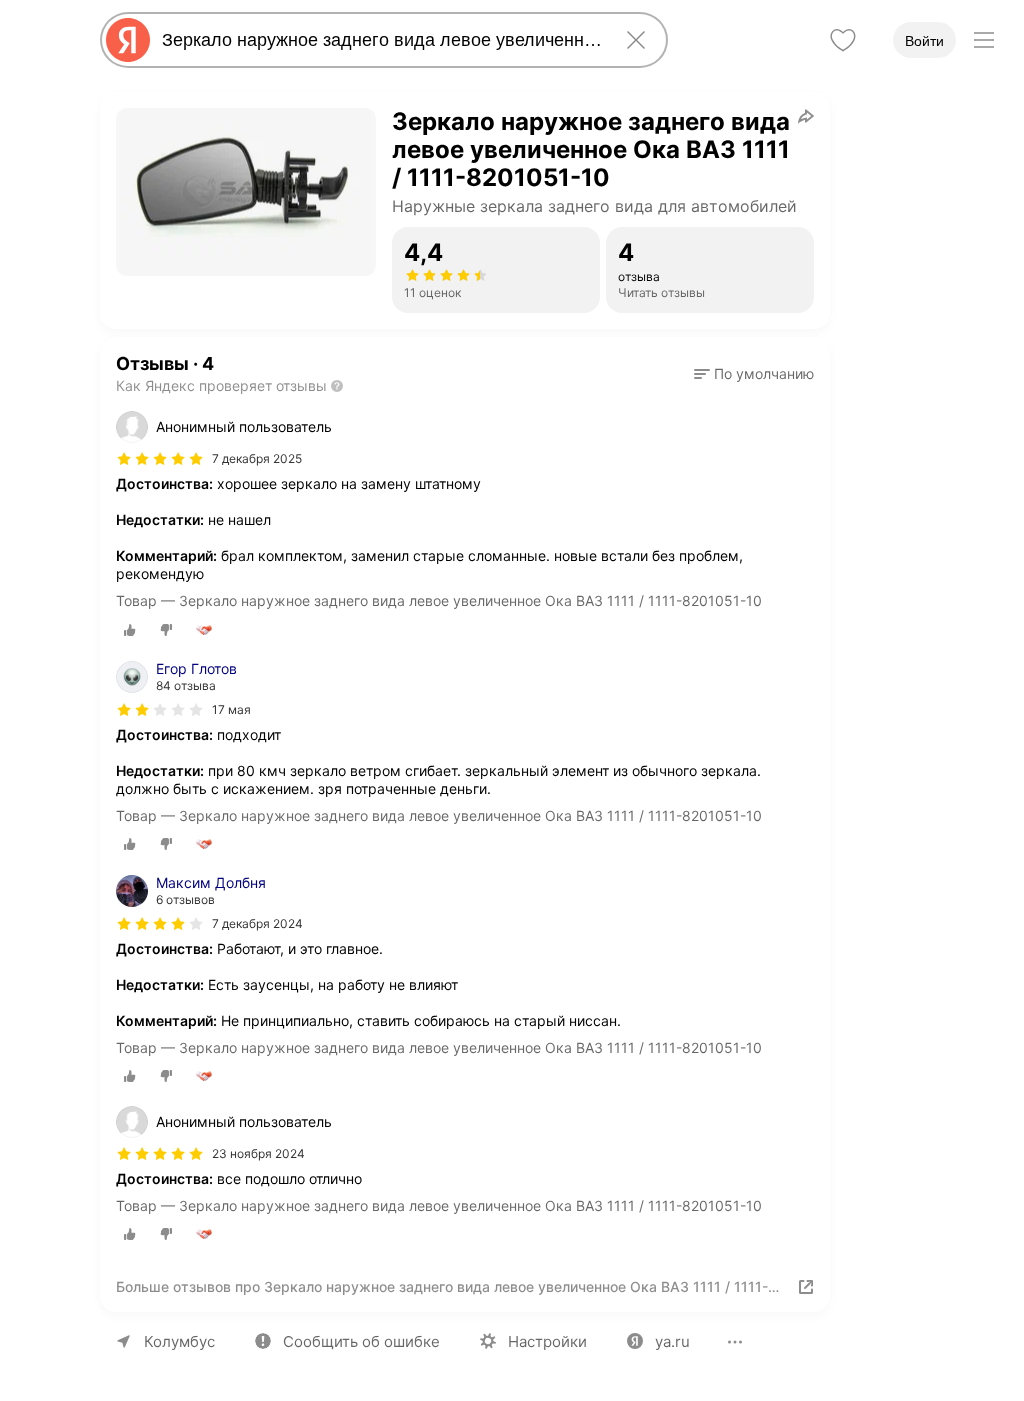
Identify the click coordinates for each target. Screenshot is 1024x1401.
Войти (924, 41)
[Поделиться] (806, 116)
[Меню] (984, 40)
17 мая (231, 709)
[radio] (130, 630)
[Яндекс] (128, 40)
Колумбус (179, 1341)
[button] (754, 374)
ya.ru (672, 1341)
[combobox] (380, 40)
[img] (160, 459)
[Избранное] (843, 40)
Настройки (547, 1341)
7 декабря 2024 (257, 923)
